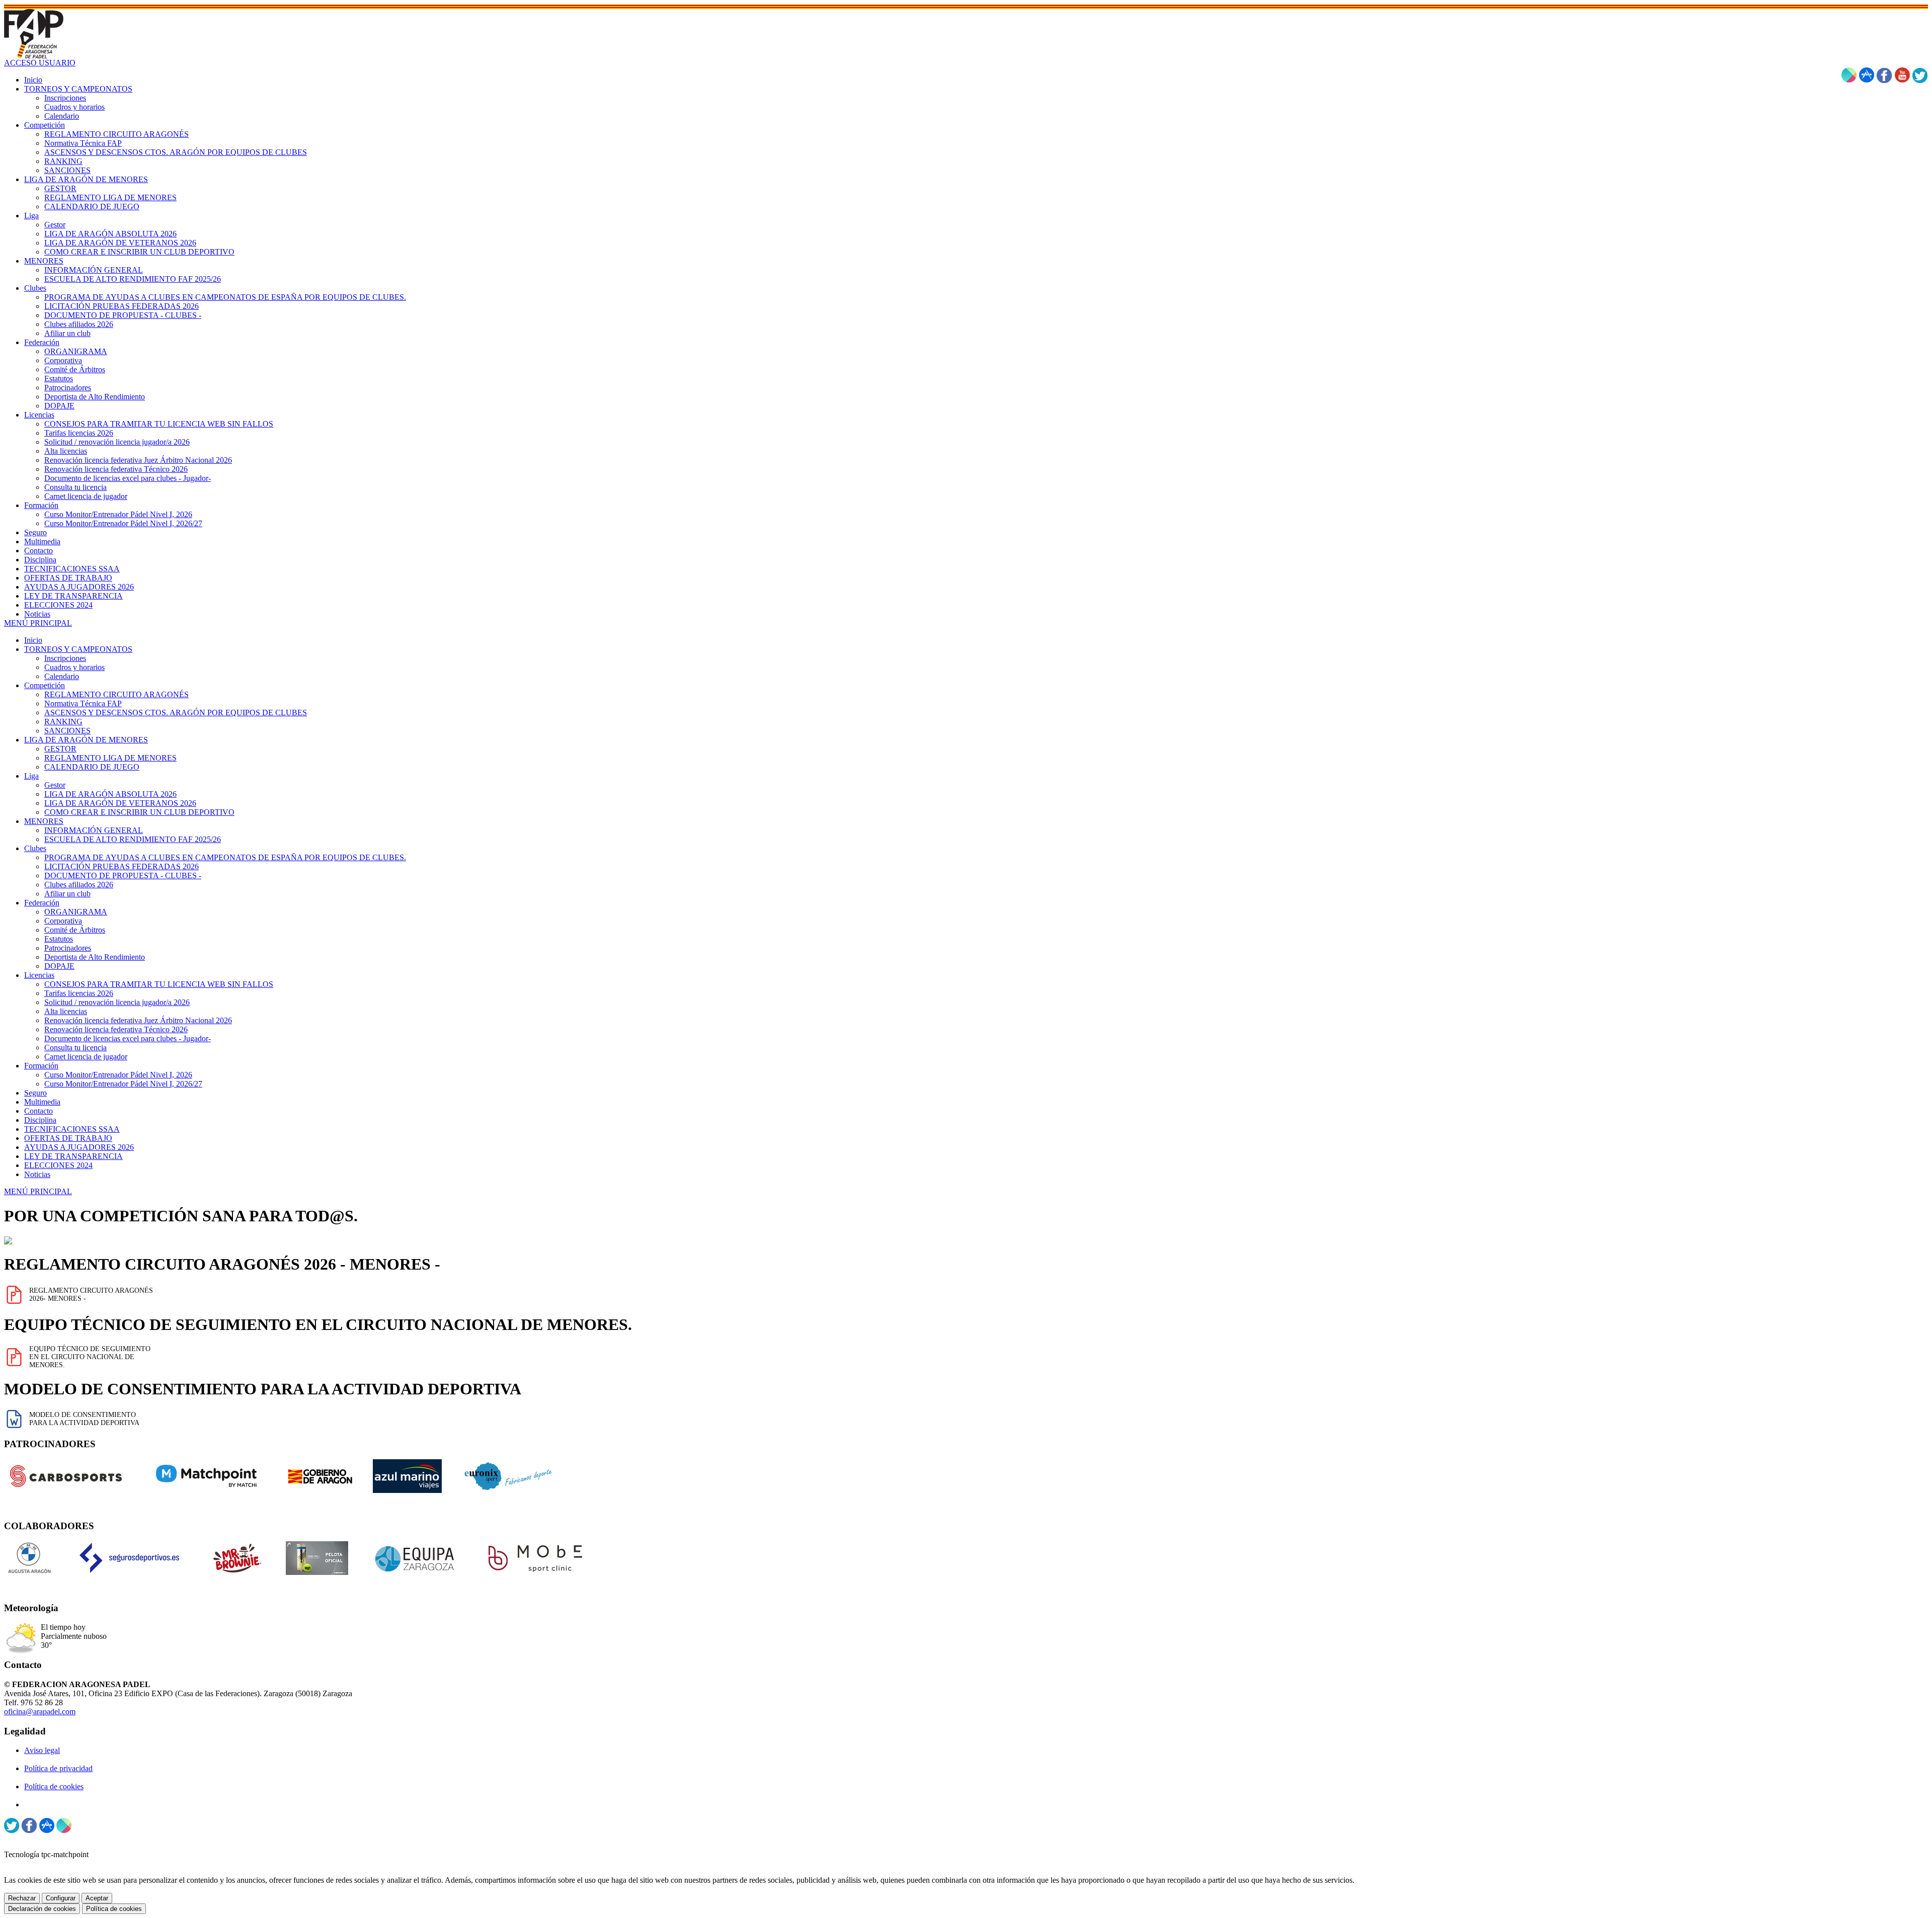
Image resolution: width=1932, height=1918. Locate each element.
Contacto (38, 1111)
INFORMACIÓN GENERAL (94, 830)
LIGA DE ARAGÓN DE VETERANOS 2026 (120, 803)
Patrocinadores (68, 948)
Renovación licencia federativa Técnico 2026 (116, 1029)
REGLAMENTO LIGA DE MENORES (110, 758)
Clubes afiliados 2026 (79, 885)
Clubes (35, 848)
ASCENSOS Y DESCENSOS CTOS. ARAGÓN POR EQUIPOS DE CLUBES (176, 713)
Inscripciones (65, 658)
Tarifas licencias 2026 (79, 993)
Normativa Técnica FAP (83, 703)
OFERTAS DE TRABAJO (68, 1138)
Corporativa (63, 921)
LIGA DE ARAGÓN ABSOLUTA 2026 (110, 794)
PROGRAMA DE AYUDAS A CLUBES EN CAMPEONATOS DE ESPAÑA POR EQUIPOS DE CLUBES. (225, 857)
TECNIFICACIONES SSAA (72, 1129)
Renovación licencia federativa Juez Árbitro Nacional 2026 (138, 1020)
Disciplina (40, 1120)
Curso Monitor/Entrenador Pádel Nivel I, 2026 (118, 1075)
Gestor (55, 785)
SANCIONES (67, 731)
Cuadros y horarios (74, 667)
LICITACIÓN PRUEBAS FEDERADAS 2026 (122, 866)
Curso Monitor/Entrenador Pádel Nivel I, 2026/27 (123, 1084)
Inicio (33, 640)
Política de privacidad (58, 1768)
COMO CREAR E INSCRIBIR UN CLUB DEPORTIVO (139, 812)
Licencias (39, 975)
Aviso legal (42, 1750)
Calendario (62, 676)
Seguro (35, 1093)
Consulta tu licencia (75, 1048)
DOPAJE (59, 966)
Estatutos (59, 939)
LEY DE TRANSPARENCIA (73, 1156)
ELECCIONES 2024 (58, 1165)
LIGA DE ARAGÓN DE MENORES (86, 740)
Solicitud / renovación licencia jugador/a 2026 (117, 1002)
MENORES (44, 821)
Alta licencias (66, 1011)
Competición (45, 685)
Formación (41, 1066)
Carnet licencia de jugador (86, 1057)
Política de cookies (54, 1786)
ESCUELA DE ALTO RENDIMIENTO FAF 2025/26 (133, 839)
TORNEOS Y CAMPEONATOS (78, 649)
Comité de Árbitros (75, 930)
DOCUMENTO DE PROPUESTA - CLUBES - (123, 875)
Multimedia (42, 1102)
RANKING (63, 722)
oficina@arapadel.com (40, 1712)
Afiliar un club (67, 894)
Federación (42, 903)
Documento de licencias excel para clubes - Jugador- (128, 1038)
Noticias (37, 1174)
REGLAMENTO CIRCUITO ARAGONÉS (116, 694)
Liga (31, 776)
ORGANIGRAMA (76, 912)
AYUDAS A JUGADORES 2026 (79, 1147)
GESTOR (60, 749)
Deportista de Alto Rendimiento (95, 957)
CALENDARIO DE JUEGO (92, 767)
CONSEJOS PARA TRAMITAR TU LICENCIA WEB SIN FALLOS (159, 984)
